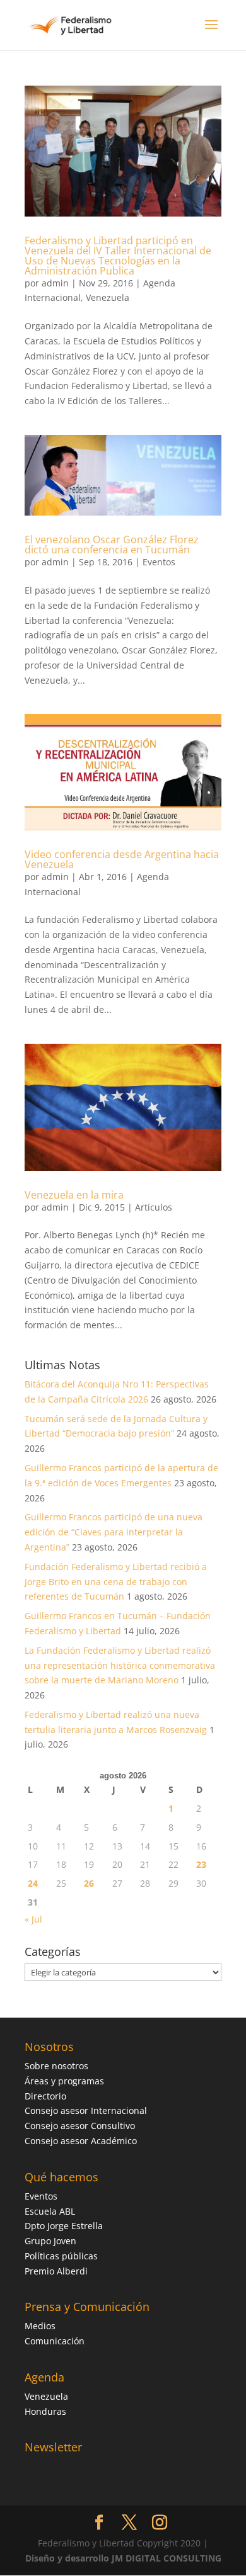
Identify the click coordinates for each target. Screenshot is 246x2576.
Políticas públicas (61, 2256)
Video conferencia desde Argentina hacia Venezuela (122, 859)
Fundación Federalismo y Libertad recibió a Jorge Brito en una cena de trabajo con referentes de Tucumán (116, 1582)
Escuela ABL (50, 2211)
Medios (40, 2326)
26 (89, 1883)
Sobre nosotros (56, 2066)
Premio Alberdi (56, 2271)
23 (201, 1864)
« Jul (33, 1919)
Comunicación (55, 2341)
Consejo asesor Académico (81, 2141)
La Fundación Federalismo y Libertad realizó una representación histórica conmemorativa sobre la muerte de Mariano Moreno (120, 1665)
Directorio (45, 2096)
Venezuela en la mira (74, 1195)
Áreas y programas (64, 2081)
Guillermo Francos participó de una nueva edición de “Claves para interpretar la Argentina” (114, 1532)
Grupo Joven (50, 2241)
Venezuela (108, 297)
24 (33, 1883)
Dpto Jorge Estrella (64, 2226)
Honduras (45, 2411)
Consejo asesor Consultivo (80, 2126)
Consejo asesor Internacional (86, 2110)
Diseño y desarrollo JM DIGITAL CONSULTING (123, 2558)
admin (55, 283)
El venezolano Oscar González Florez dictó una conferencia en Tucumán (112, 545)
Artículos (154, 1207)
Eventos (159, 562)
